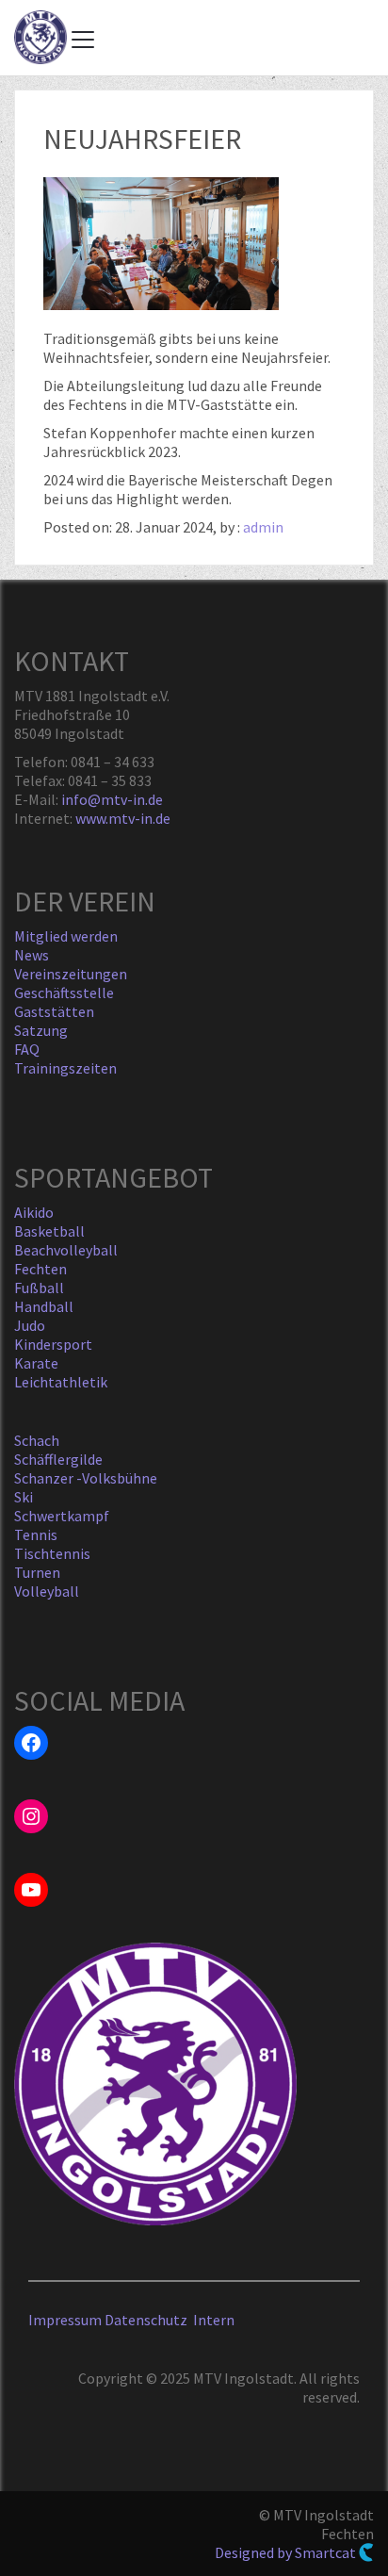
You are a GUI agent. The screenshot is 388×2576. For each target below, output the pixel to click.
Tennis (36, 1534)
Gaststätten (54, 1011)
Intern (214, 2320)
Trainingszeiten (65, 1068)
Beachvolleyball (66, 1250)
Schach (37, 1440)
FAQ (27, 1049)
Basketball (49, 1231)
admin (263, 527)
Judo (30, 1325)
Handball (44, 1306)
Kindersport (53, 1344)
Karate (36, 1363)
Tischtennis (52, 1553)
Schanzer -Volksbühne (86, 1478)
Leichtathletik (61, 1382)
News (32, 955)
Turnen (37, 1572)
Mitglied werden (66, 936)
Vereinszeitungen (71, 974)
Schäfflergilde (58, 1459)
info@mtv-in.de (112, 799)
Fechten (40, 1269)
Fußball (39, 1288)
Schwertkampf (62, 1516)
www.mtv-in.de (123, 818)
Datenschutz (149, 2320)
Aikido (34, 1212)
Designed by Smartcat (287, 2552)
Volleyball (47, 1591)
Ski (24, 1497)
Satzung (41, 1030)
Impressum (65, 2320)
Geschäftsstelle (64, 993)
